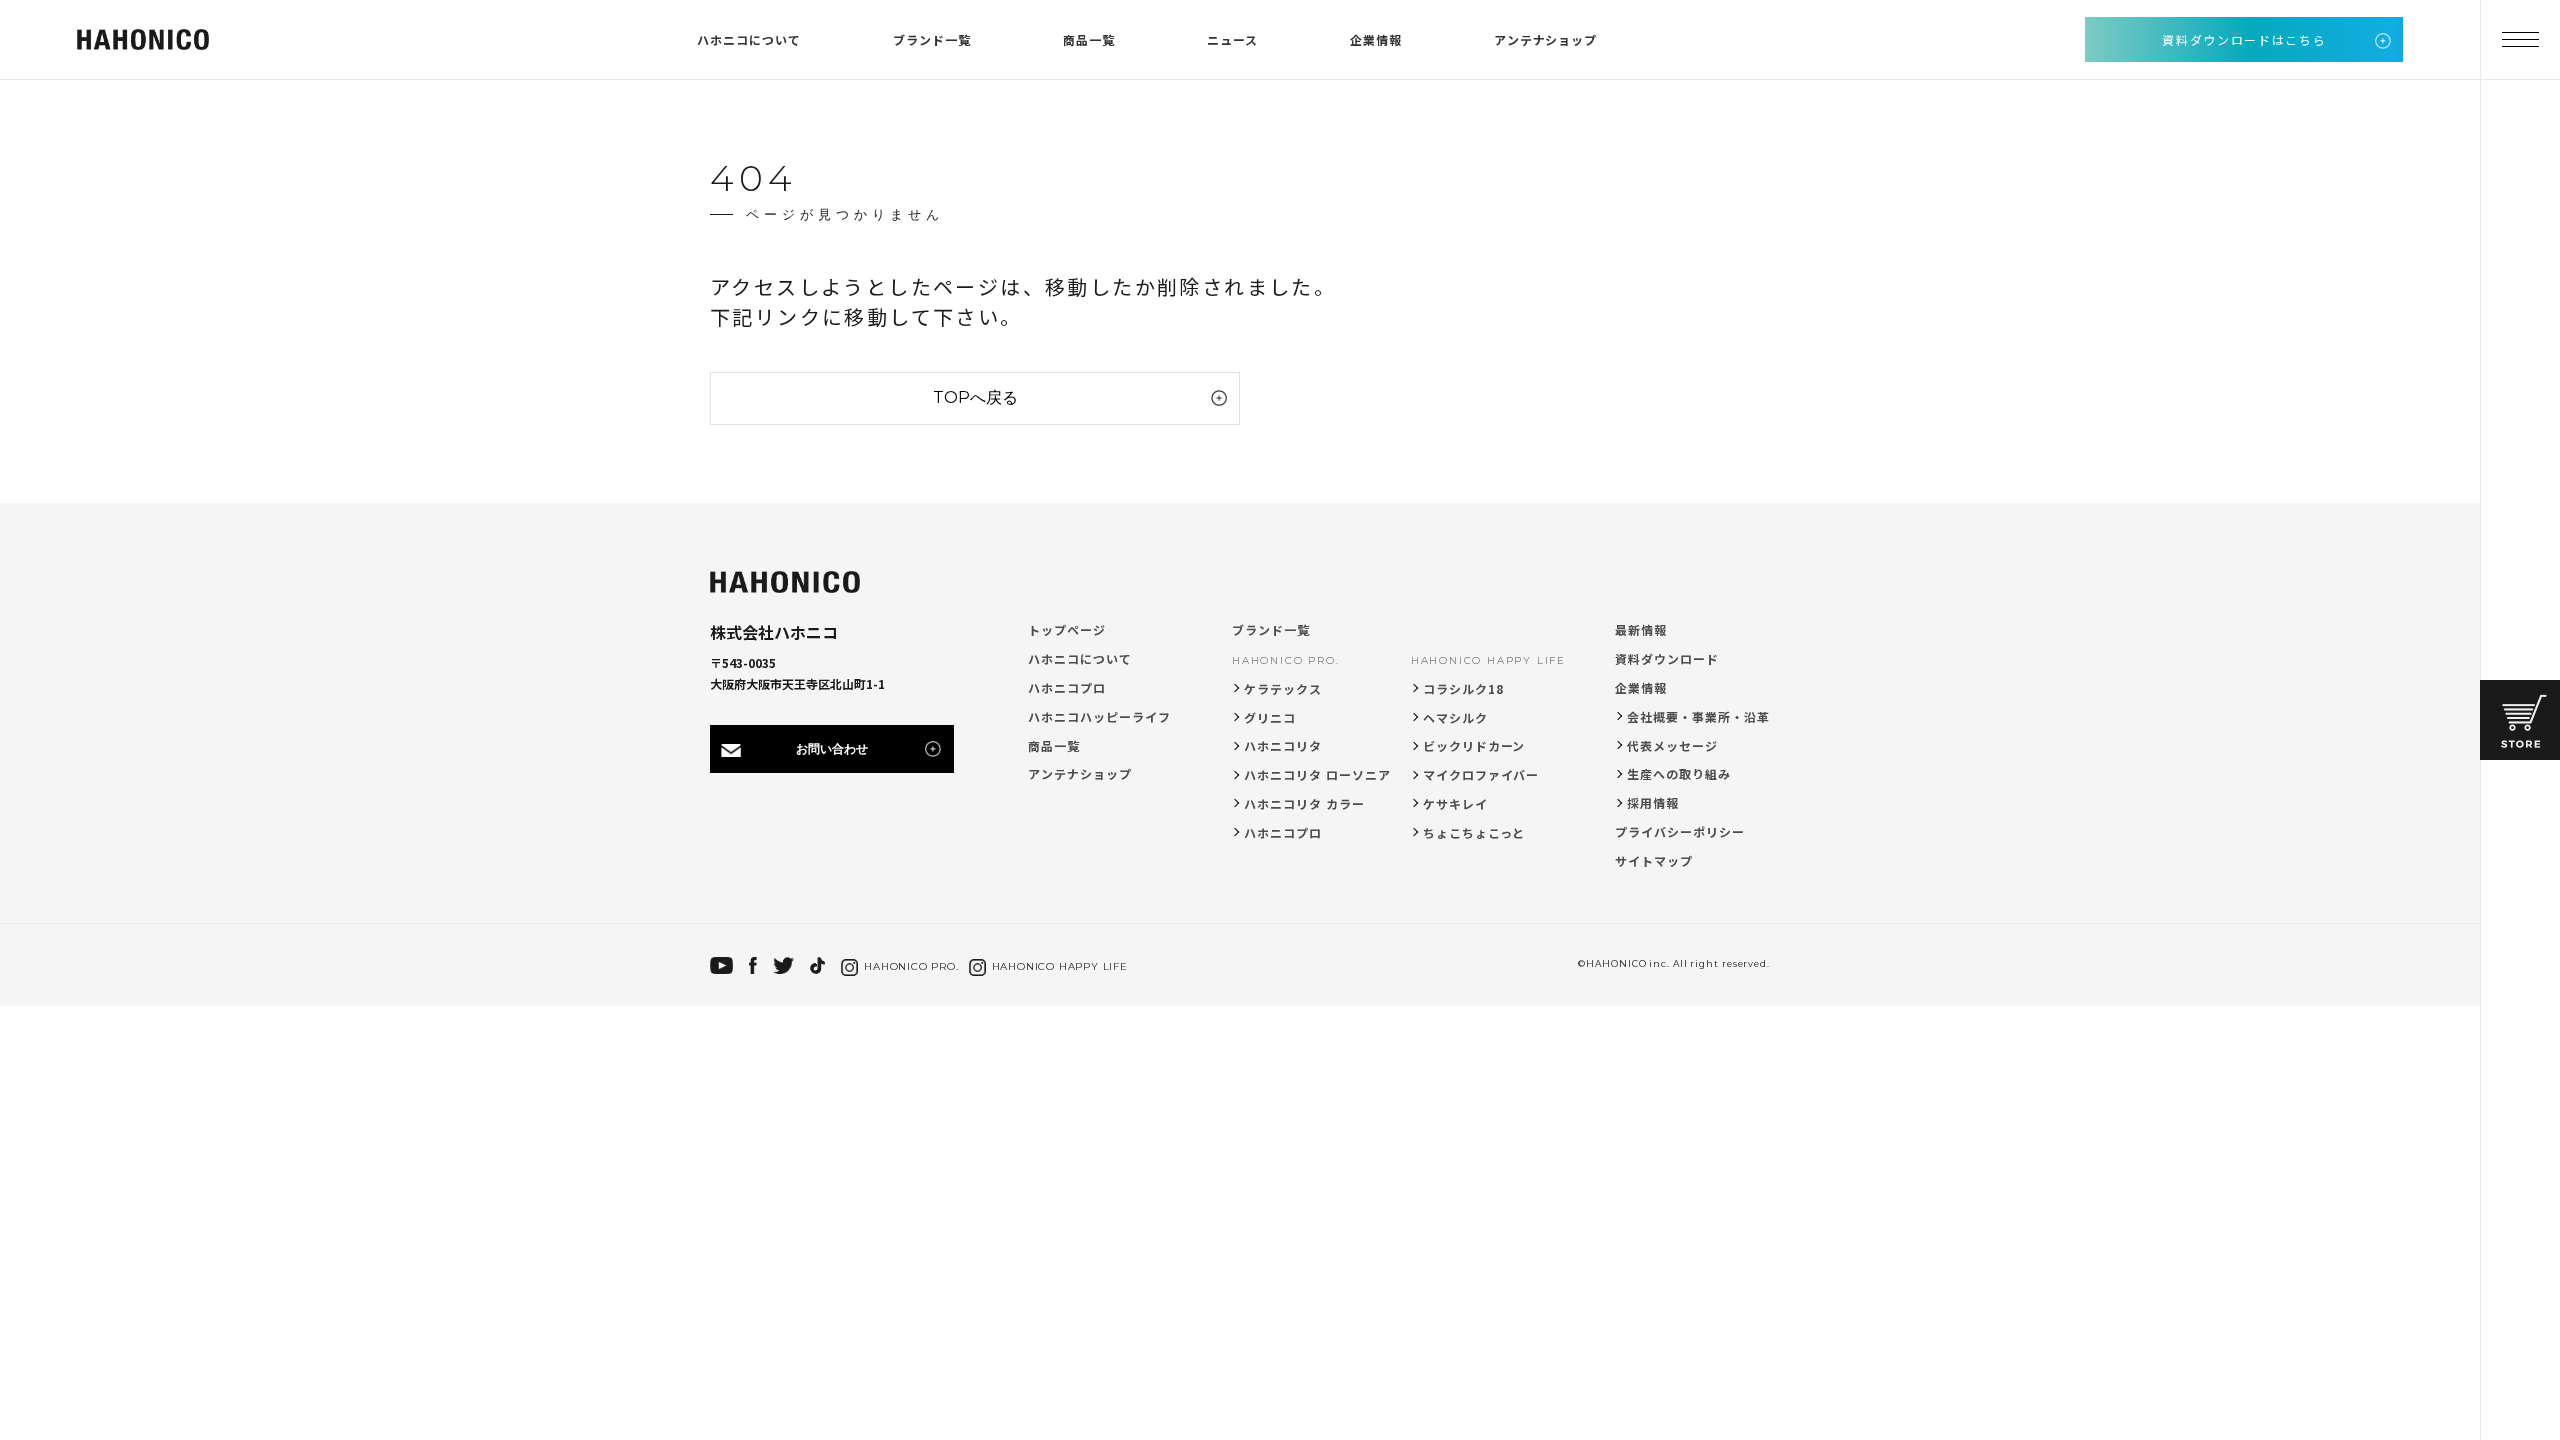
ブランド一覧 (932, 39)
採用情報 (1653, 802)
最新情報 (1641, 629)
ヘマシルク (1455, 717)
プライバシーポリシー (1680, 831)
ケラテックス (1283, 688)
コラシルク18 (1463, 688)
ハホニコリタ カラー (1304, 803)
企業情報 (1376, 39)
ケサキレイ (1455, 803)
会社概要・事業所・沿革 (1698, 716)
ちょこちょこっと (1474, 832)
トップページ (1067, 629)
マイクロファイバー (1481, 774)
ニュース (1232, 39)
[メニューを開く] (2520, 40)
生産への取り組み (1679, 773)
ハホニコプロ (1067, 687)
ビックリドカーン (1474, 745)
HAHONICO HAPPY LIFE (1488, 660)
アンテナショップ (1546, 39)
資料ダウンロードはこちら (2244, 39)
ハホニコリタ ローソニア (1317, 774)
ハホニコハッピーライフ (1099, 716)
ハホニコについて (749, 39)
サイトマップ (1654, 860)
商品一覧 (1089, 39)
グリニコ (1270, 717)
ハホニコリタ (1283, 745)
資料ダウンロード (1667, 658)
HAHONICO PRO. (1285, 660)
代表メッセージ (1672, 745)
